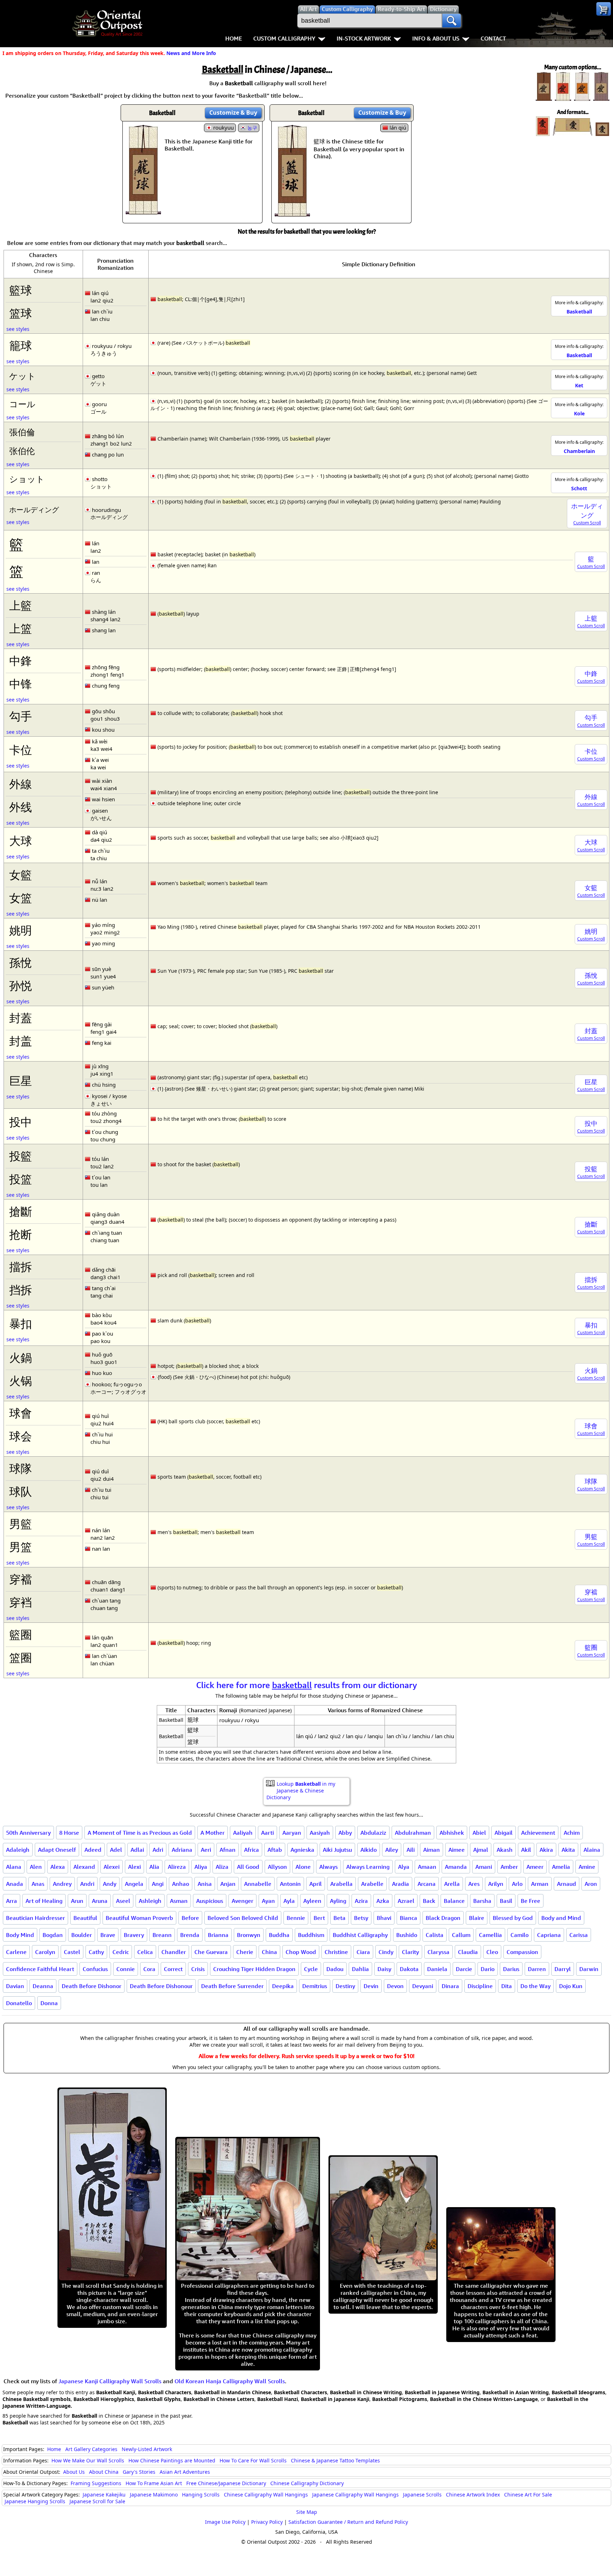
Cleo (492, 1952)
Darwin (589, 1969)
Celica (145, 1952)
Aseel (123, 1901)
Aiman (432, 1850)
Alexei (112, 1867)
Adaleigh (18, 1850)
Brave (108, 1935)
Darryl (563, 1969)
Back (429, 1901)
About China (104, 2472)
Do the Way (535, 1986)
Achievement (538, 1833)
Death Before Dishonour (161, 1986)
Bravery (134, 1935)
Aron (591, 1884)
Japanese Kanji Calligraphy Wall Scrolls (110, 2381)
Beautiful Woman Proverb (139, 1918)
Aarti (267, 1833)
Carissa (579, 1935)
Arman (540, 1884)
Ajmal (481, 1850)
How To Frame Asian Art (154, 2483)
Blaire (477, 1918)
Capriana (549, 1935)
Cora (149, 1969)
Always (328, 1867)
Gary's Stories (139, 2472)
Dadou (335, 1969)
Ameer (535, 1867)
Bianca (408, 1918)
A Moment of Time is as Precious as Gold (140, 1833)
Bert (319, 1918)
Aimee (457, 1850)
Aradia (401, 1884)
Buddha (279, 1935)
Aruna (100, 1901)
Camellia (490, 1935)
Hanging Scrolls (201, 2495)
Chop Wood (301, 1952)
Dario (488, 1969)
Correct (173, 1969)
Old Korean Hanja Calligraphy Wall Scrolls (230, 2381)
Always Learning (368, 1867)
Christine (336, 1952)
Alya (404, 1867)
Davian (15, 1986)
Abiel (479, 1833)
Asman (179, 1901)
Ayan (268, 1901)
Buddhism (311, 1935)
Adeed (93, 1850)
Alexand (84, 1867)
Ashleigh (150, 1901)
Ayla (289, 1901)
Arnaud (567, 1884)
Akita (568, 1850)
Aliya (201, 1867)
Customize (233, 113)
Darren (537, 1969)
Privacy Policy (267, 2522)
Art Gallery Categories (91, 2449)
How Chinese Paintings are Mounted (172, 2460)
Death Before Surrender (232, 1986)
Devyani (423, 1986)
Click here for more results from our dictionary (307, 1685)
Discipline (480, 1986)
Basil (506, 1901)
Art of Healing (44, 1901)
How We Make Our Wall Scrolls (88, 2460)
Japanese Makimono (154, 2495)
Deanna (43, 1986)
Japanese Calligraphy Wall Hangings (355, 2495)
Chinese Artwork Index (473, 2495)
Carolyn (45, 1952)
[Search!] (452, 21)
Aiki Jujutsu (337, 1850)
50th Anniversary (28, 1833)
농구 (252, 128)
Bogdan (53, 1935)
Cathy (96, 1952)
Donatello (19, 2003)
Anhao (181, 1884)
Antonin (290, 1884)
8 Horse (69, 1833)
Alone (303, 1867)
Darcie (464, 1969)
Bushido (407, 1935)
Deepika (283, 1986)
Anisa (205, 1884)
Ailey (392, 1850)
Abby (345, 1833)
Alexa (58, 1867)
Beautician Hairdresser (35, 1918)
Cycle (311, 1969)
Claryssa (438, 1952)
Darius (511, 1969)
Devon (395, 1986)
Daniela (437, 1969)
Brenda (190, 1935)
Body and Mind (561, 1918)
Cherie (245, 1952)
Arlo (517, 1884)
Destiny (345, 1986)
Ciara (363, 1952)
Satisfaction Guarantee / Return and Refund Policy (348, 2522)
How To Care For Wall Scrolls (253, 2460)
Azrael (406, 1901)
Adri (158, 1850)
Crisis (198, 1969)
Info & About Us (436, 38)
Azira (361, 1901)
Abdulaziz (373, 1833)
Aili (411, 1850)
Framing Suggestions (96, 2483)
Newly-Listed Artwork (147, 2449)
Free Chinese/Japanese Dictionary (226, 2483)
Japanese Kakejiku (104, 2495)
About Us (74, 2472)
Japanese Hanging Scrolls (35, 2501)
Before (190, 1918)
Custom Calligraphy (284, 38)
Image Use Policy (225, 2522)
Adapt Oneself (57, 1850)
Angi (158, 1884)
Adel (116, 1850)
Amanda (456, 1867)
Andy (110, 1884)
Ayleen (312, 1901)
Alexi (134, 1867)
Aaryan (292, 1833)
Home (234, 38)
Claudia (468, 1952)
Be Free (531, 1901)
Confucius (95, 1969)
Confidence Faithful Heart (40, 1969)
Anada (15, 1884)
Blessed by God (513, 1918)
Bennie (296, 1918)
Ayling (338, 1901)
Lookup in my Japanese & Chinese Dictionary (301, 1791)
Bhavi (384, 1918)
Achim (572, 1833)
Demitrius (315, 1986)
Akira (546, 1850)
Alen (36, 1867)
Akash (505, 1850)
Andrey (62, 1884)
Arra (12, 1901)
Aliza (222, 1867)
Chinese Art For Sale (528, 2495)
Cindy (386, 1952)
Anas (38, 1884)
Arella (452, 1884)
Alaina (592, 1850)
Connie (126, 1969)
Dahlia (360, 1969)
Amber (509, 1867)
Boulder (82, 1935)
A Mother (212, 1833)
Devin (371, 1986)
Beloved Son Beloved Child (243, 1918)
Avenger (242, 1901)
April (316, 1884)
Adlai (137, 1850)
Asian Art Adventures (185, 2472)
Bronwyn (249, 1935)
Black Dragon (443, 1918)
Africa (252, 1850)
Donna (49, 2003)
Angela (134, 1884)
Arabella (341, 1884)
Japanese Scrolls (422, 2495)
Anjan (228, 1884)
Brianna (218, 1935)
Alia (154, 1867)
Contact (493, 38)
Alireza (177, 1867)
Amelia (561, 1867)
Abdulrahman (413, 1833)
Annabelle (258, 1884)
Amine (587, 1867)
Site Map (307, 2512)
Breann (162, 1935)
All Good (248, 1867)
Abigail (504, 1833)
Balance (454, 1901)
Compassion (522, 1952)
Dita (507, 1986)
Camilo (520, 1935)
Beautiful (85, 1918)
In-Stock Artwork (364, 38)
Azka (383, 1901)
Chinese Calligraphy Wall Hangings (266, 2495)
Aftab (275, 1850)
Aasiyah (320, 1833)
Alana (14, 1867)
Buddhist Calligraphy (360, 1935)
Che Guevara (211, 1952)
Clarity (410, 1952)
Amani (484, 1867)
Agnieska (302, 1850)
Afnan (228, 1850)
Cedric (121, 1952)
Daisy (384, 1969)
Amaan (427, 1867)
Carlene (16, 1952)
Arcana (427, 1884)
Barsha (482, 1901)
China (269, 1952)
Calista (435, 1935)
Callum (461, 1935)
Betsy (361, 1918)
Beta (339, 1918)
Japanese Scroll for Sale (97, 2501)
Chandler (174, 1952)
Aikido (369, 1850)
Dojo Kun (571, 1986)
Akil (526, 1850)
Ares (474, 1884)
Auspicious (210, 1901)
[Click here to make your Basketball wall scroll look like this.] (143, 211)
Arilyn (496, 1884)
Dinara (450, 1986)
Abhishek (452, 1833)
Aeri (206, 1850)
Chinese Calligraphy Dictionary (307, 2483)
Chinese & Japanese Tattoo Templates (335, 2460)
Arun (77, 1901)
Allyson (277, 1867)
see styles (18, 329)
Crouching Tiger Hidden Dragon (254, 1969)
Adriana (182, 1850)
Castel (72, 1952)
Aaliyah (243, 1833)
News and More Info (191, 53)
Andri (87, 1884)
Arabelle (372, 1884)
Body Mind (20, 1935)
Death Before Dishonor (92, 1986)
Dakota (409, 1969)
